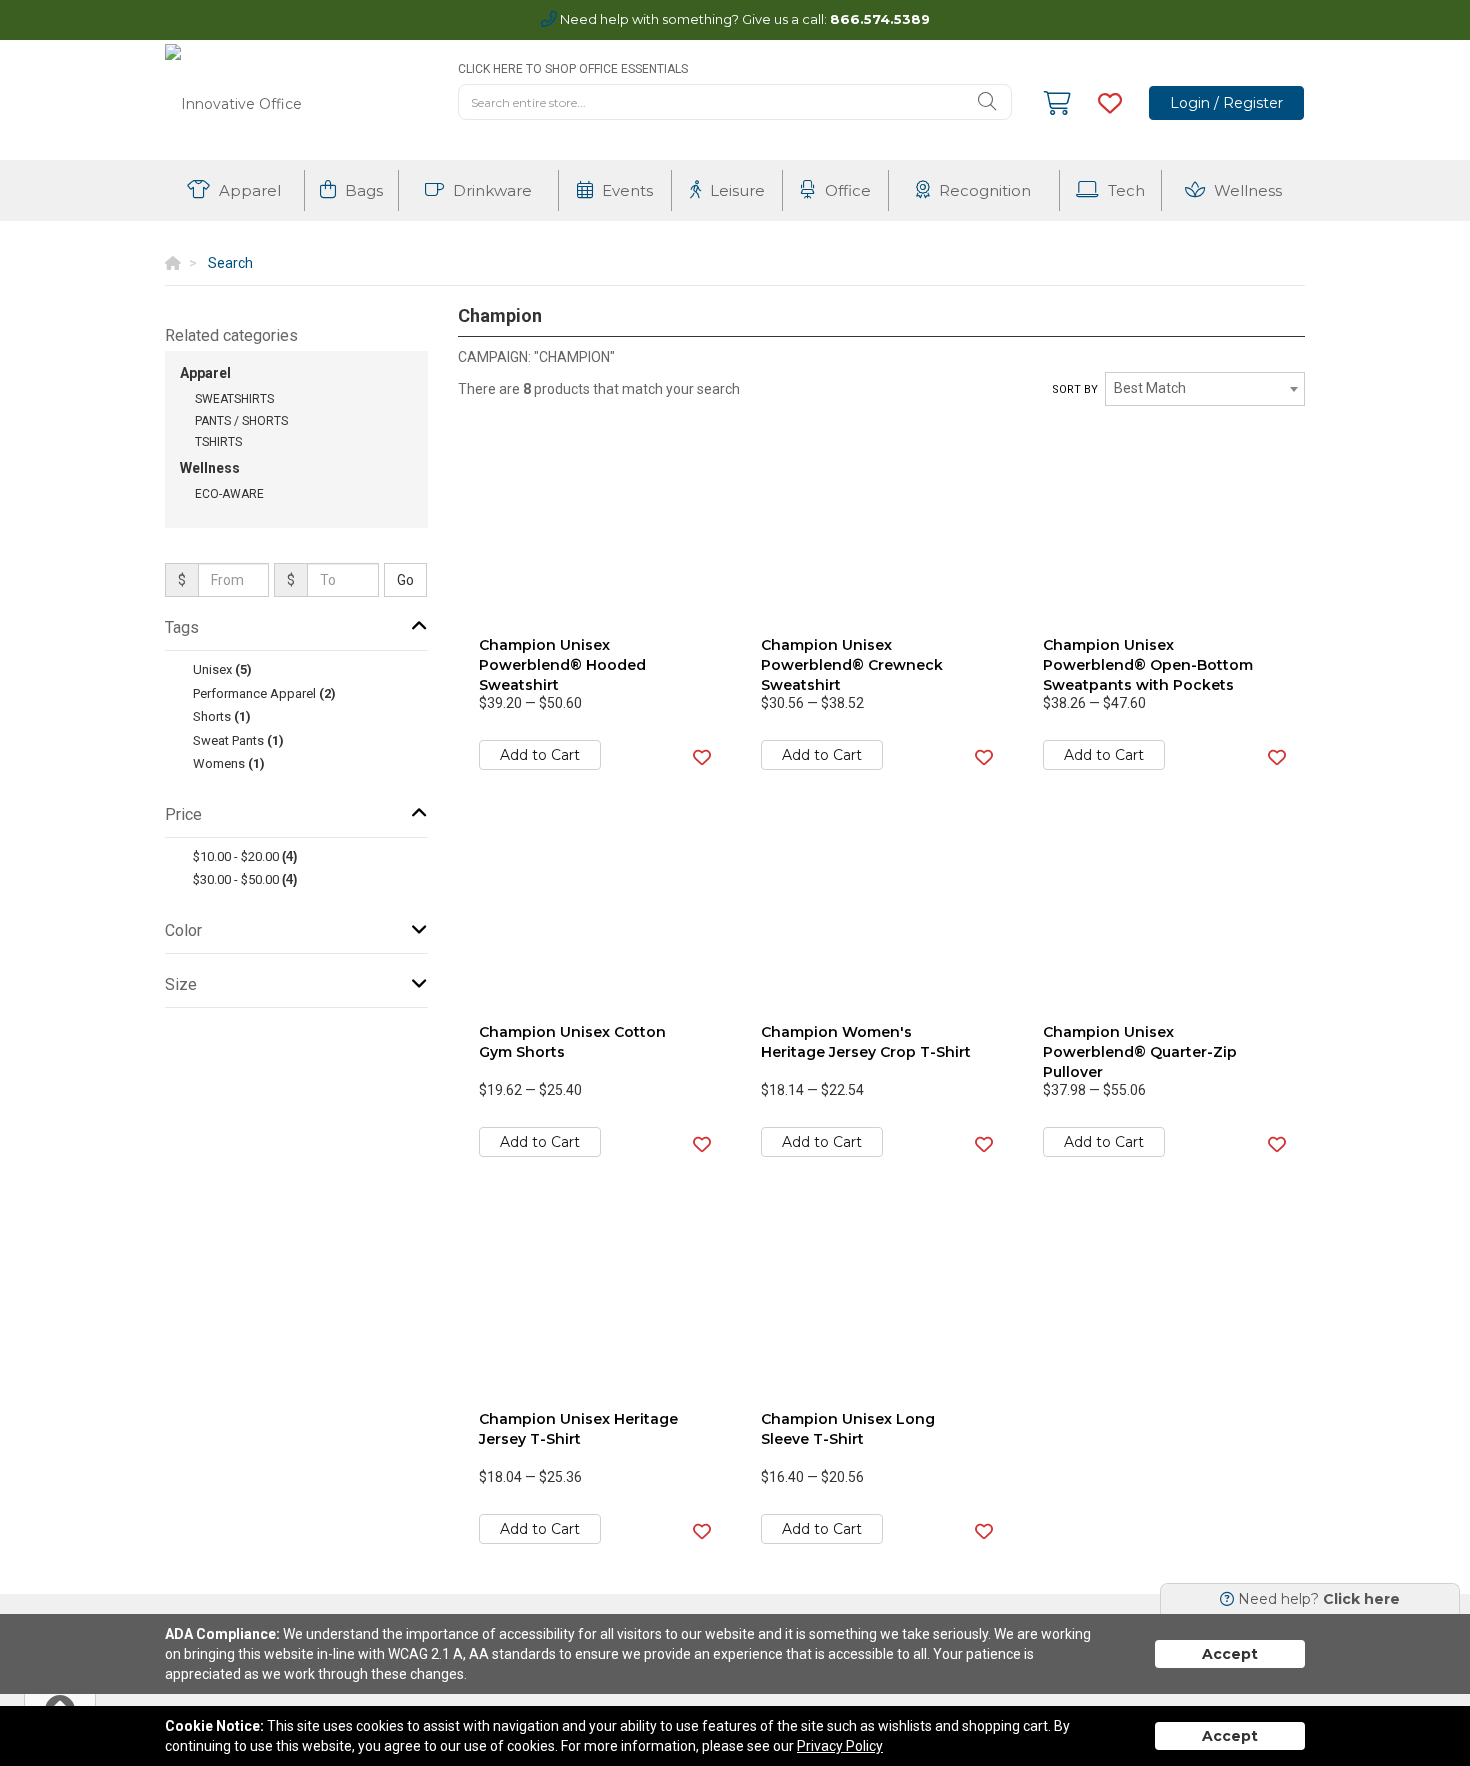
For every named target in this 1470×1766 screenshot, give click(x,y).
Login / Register (1226, 103)
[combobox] (1205, 389)
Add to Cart (540, 755)
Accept (1230, 1654)
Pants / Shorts (241, 421)
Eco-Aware (229, 494)
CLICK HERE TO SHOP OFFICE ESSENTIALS (573, 69)
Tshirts (218, 442)
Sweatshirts (234, 399)
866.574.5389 (880, 19)
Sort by (1075, 389)
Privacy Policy (840, 1746)
